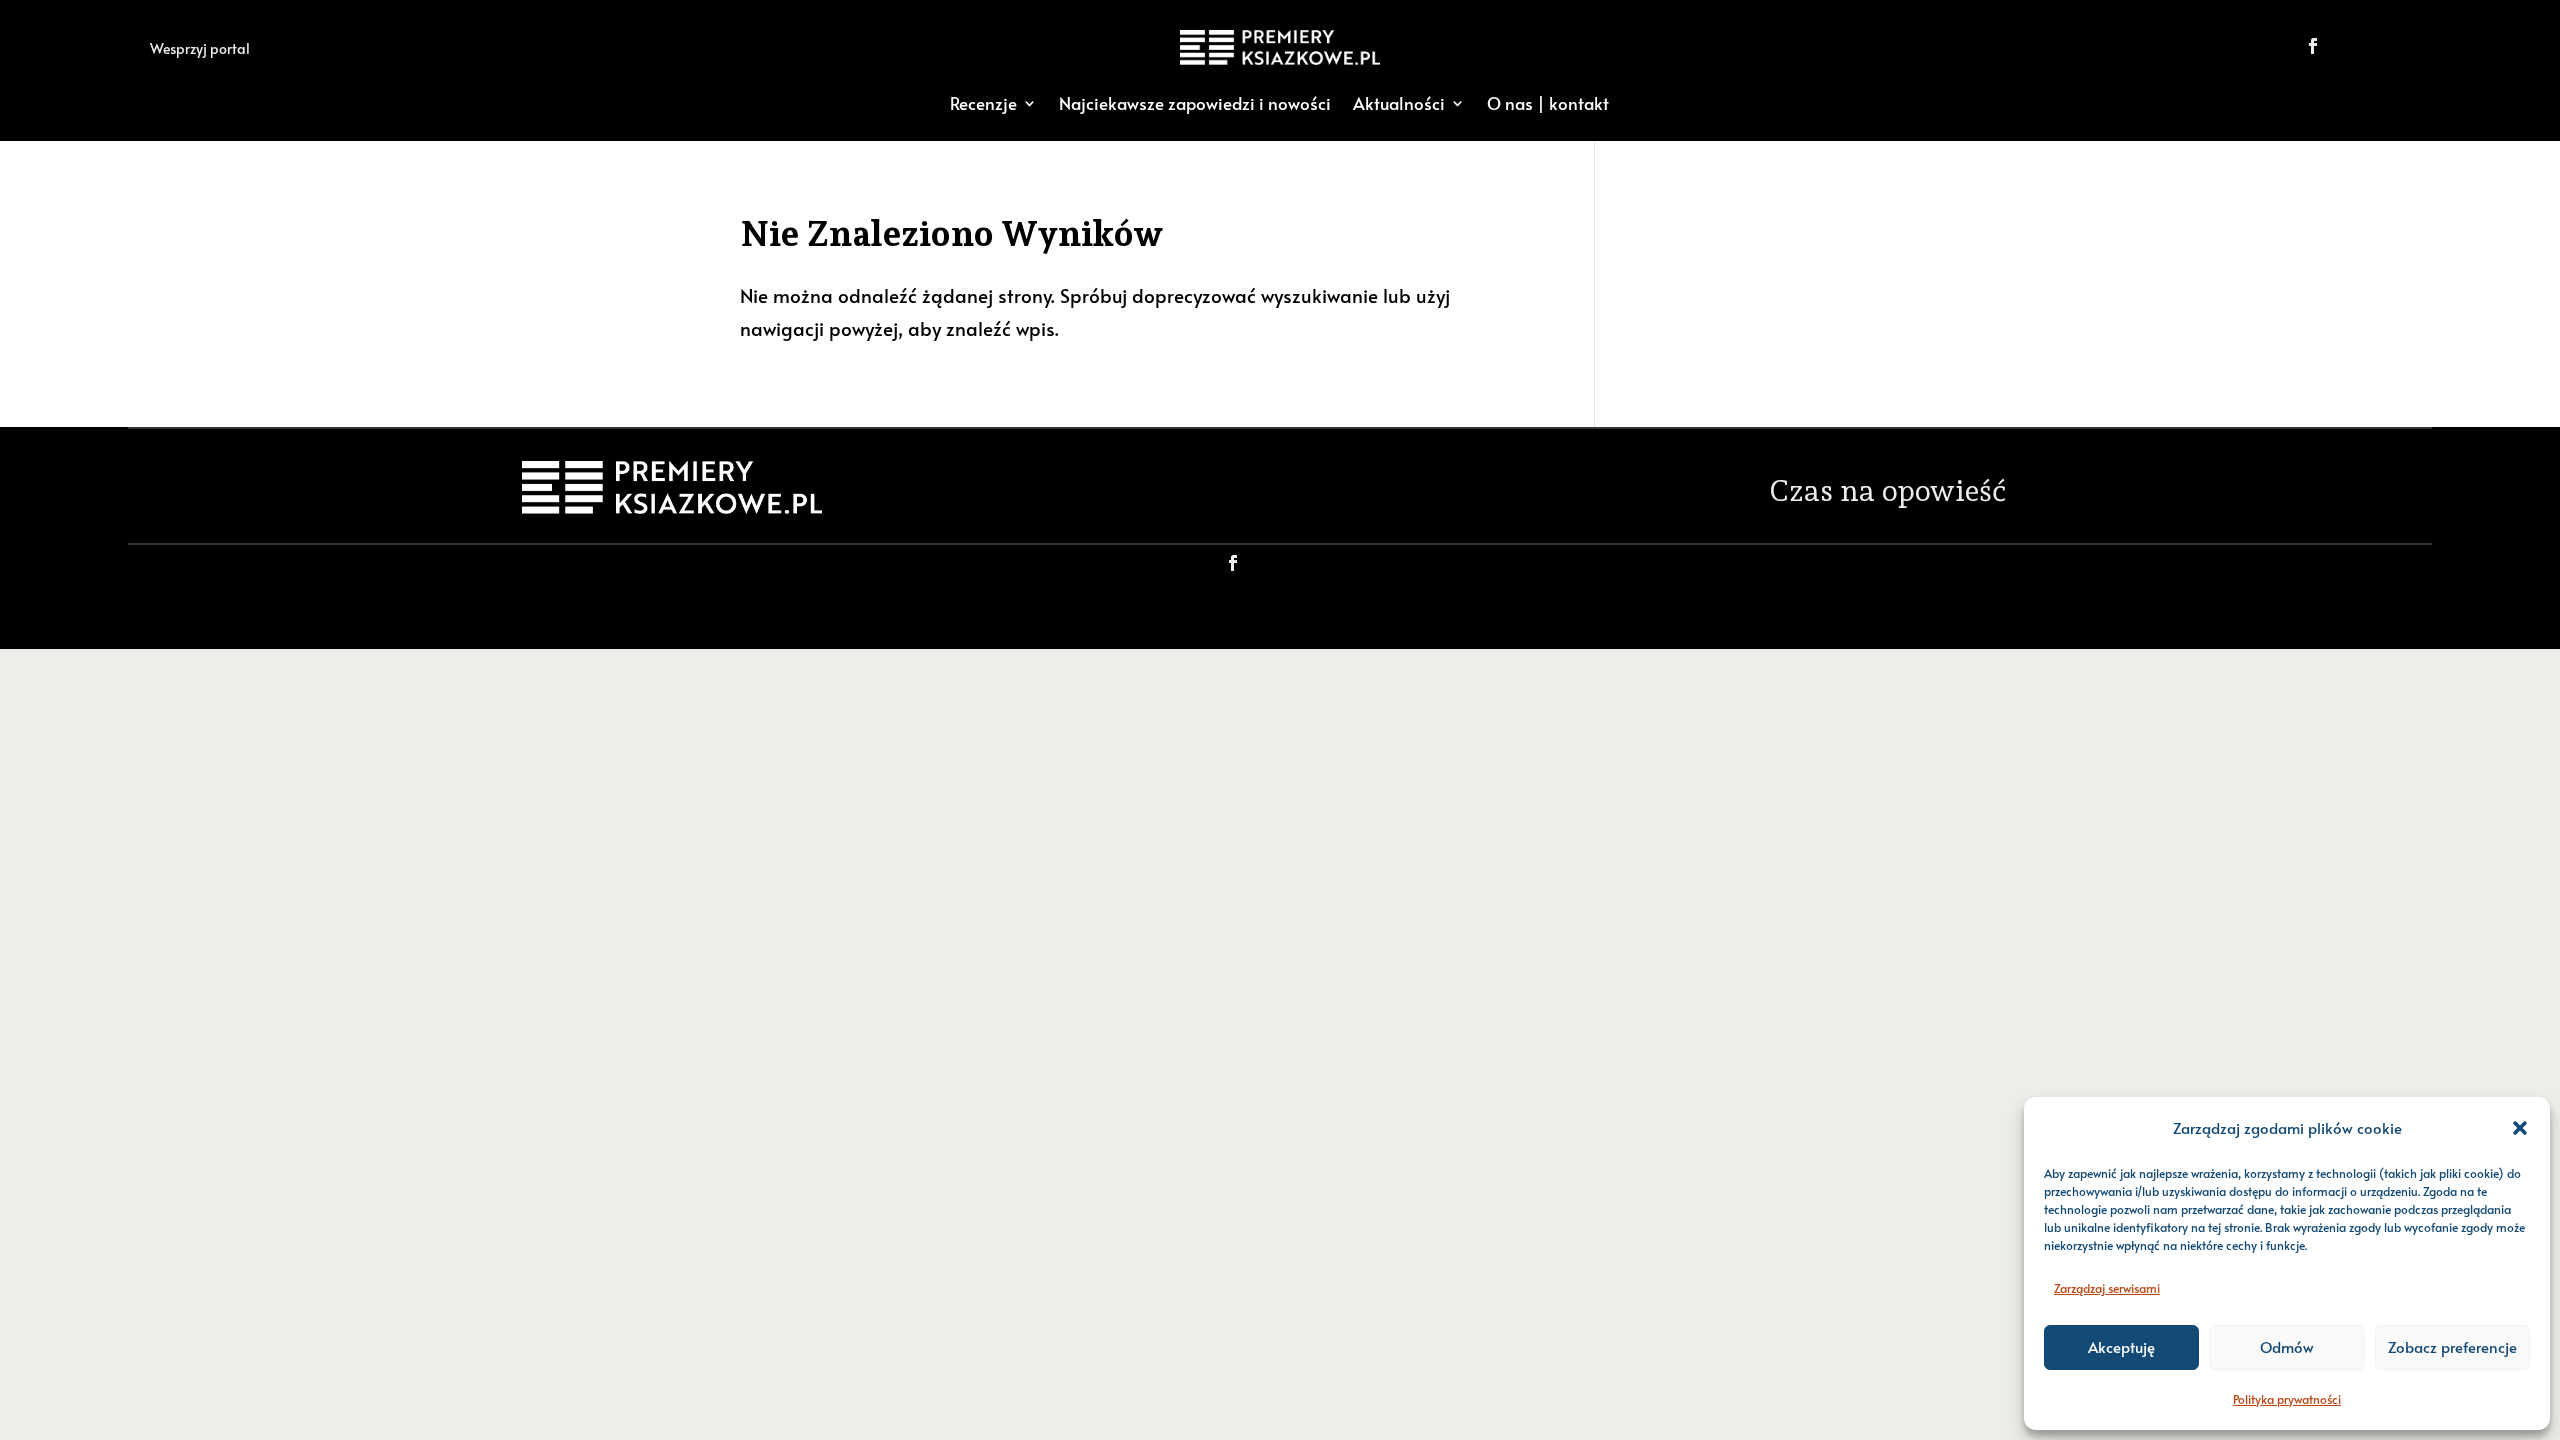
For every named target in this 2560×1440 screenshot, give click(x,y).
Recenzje (983, 103)
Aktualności (1399, 103)
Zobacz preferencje (2452, 1346)
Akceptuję (2121, 1346)
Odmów (2287, 1346)
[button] (2520, 1128)
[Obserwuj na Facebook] (2313, 46)
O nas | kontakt (1548, 103)
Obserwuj (2381, 45)
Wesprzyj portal (200, 48)
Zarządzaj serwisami (2107, 1288)
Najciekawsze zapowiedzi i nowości (1195, 103)
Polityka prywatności (2287, 1399)
